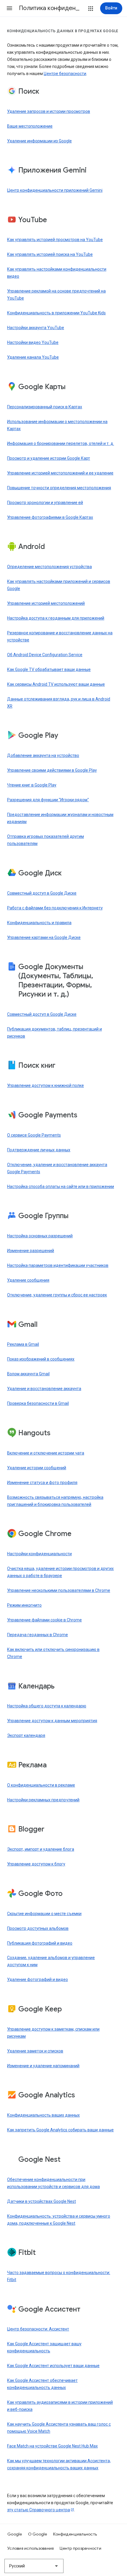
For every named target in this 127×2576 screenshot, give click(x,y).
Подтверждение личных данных (39, 1150)
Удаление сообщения (28, 1280)
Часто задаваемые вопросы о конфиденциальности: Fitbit (59, 2276)
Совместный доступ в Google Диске (42, 893)
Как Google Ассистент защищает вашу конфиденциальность (44, 2347)
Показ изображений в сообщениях (41, 1359)
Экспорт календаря (26, 1735)
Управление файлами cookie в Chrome (44, 1620)
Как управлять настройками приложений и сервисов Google (59, 585)
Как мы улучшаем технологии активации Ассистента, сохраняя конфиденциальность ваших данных (59, 2464)
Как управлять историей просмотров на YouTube (55, 240)
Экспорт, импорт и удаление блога (41, 1849)
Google (15, 2534)
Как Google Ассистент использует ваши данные (53, 2366)
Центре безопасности (65, 74)
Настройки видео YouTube (33, 342)
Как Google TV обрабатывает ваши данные (49, 669)
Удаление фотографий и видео (38, 1979)
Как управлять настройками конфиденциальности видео (57, 273)
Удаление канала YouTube (33, 357)
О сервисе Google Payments (34, 1135)
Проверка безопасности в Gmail (38, 1403)
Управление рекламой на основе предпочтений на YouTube (56, 295)
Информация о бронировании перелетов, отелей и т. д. (61, 443)
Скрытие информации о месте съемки (44, 1914)
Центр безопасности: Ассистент (38, 2329)
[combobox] (34, 2566)
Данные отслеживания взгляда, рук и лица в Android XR (59, 703)
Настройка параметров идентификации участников (58, 1265)
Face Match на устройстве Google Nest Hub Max (52, 2446)
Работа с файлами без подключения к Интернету (55, 908)
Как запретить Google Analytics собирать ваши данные (60, 2130)
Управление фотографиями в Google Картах (50, 517)
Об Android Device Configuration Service (45, 655)
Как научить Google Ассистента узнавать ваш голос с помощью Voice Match (59, 2428)
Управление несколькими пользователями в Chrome (59, 1590)
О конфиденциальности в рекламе (41, 1785)
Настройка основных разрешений (40, 1236)
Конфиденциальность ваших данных (43, 2115)
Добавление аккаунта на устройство (43, 755)
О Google (38, 2534)
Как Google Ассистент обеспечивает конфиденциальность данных (42, 2384)
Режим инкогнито (24, 1605)
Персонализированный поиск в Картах (45, 407)
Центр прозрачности (80, 2548)
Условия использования (31, 2548)
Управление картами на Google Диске (44, 937)
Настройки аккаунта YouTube (36, 328)
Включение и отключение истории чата (46, 1453)
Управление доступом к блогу (36, 1864)
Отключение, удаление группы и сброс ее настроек (57, 1295)
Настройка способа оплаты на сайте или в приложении (61, 1187)
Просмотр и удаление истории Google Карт (49, 458)
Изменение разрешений (31, 1251)
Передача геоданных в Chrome (38, 1635)
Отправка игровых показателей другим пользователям (45, 840)
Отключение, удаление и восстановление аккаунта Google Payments (57, 1168)
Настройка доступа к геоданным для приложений (56, 618)
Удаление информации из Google (39, 141)
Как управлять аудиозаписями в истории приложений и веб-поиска (60, 2406)
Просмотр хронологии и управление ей (45, 503)
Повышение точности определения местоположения (59, 488)
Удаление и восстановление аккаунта (44, 1389)
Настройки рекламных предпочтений (43, 1800)
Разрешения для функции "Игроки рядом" (48, 800)
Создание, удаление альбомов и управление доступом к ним (51, 1961)
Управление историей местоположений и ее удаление (60, 473)
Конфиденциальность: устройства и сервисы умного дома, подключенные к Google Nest (59, 2220)
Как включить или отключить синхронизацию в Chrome (53, 1653)
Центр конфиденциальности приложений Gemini (55, 190)
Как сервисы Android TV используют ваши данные (56, 684)
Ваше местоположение (30, 126)
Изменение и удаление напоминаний (43, 2066)
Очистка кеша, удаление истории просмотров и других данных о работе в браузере (60, 1572)
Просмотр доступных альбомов (38, 1928)
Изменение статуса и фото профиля (42, 1483)
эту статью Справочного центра (39, 2510)
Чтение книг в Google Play (32, 785)
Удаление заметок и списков (35, 2051)
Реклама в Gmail (23, 1344)
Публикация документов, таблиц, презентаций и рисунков (54, 1033)
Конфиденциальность (75, 2534)
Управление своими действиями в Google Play (52, 770)
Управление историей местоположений (46, 603)
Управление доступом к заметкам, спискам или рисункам (53, 2033)
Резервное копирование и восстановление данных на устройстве (60, 636)
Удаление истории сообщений (37, 1468)
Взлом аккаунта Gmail (28, 1374)
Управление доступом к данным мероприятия (52, 1721)
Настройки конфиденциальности (39, 1554)
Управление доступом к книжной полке (45, 1085)
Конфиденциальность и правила (39, 923)
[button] (9, 8)
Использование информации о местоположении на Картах (57, 425)
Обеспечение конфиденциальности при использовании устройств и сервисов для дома (53, 2183)
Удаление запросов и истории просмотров (49, 111)
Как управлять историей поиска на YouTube (50, 254)
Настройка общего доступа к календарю (47, 1706)
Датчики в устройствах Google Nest (41, 2201)
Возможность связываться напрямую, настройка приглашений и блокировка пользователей (55, 1501)
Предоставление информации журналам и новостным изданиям (60, 818)
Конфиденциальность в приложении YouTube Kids (56, 313)
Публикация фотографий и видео (40, 1943)
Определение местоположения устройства (49, 567)
